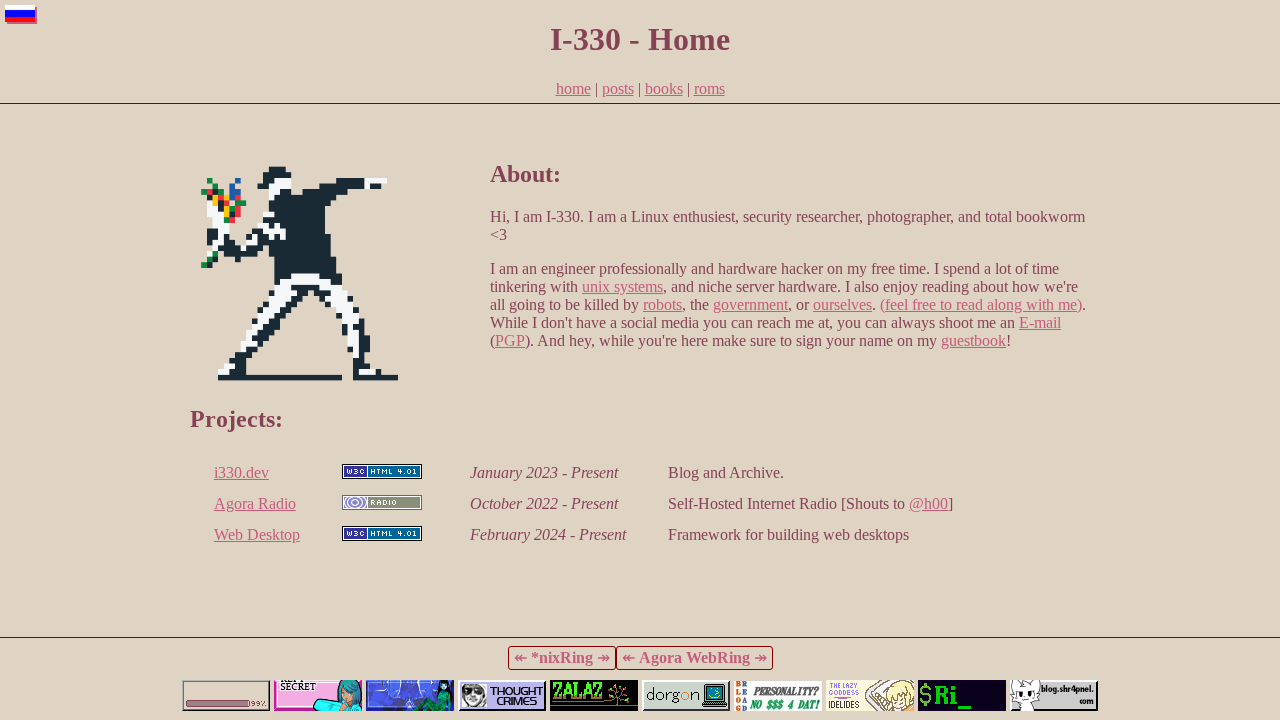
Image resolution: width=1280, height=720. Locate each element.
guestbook (973, 340)
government (750, 304)
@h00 (928, 503)
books (664, 88)
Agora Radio (255, 503)
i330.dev (241, 472)
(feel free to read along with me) (981, 304)
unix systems (622, 286)
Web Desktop (257, 534)
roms (709, 88)
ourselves (842, 304)
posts (618, 88)
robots (662, 304)
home (573, 88)
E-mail (1040, 322)
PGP (510, 340)
